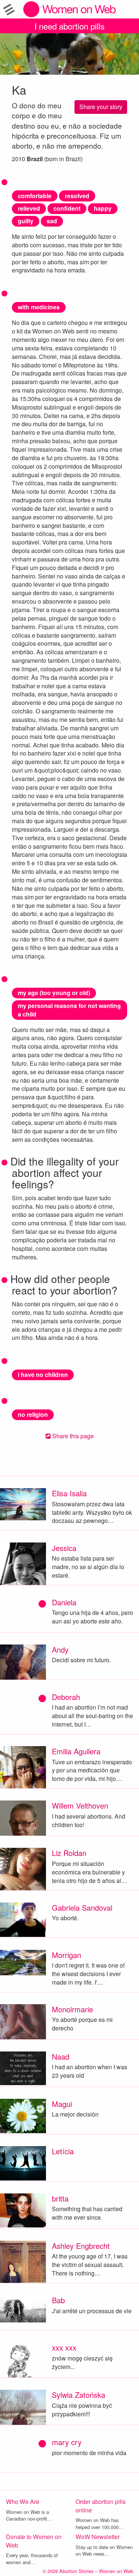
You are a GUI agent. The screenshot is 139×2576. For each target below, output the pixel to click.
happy (103, 208)
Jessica (64, 1548)
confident (67, 208)
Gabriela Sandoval (82, 1908)
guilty (26, 221)
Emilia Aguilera (76, 1751)
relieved (29, 208)
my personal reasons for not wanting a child (69, 1010)
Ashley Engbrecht (81, 2246)
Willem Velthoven (80, 1805)
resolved (77, 196)
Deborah (66, 1697)
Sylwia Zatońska (79, 2395)
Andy (60, 1650)
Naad (61, 2056)
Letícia (63, 2151)
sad (52, 221)
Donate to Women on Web (34, 2541)
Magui (62, 2104)
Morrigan (67, 1955)
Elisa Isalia (69, 1493)
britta (60, 2198)
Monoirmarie (72, 2009)
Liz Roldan (69, 1853)
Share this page (72, 1436)
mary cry (67, 2442)
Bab (58, 2300)
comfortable (35, 196)
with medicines (39, 307)
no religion (33, 1414)
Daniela (64, 1602)
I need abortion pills (69, 26)
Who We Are (23, 2502)
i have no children (43, 1374)
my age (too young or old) (54, 993)
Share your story (101, 107)
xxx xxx (64, 2347)
